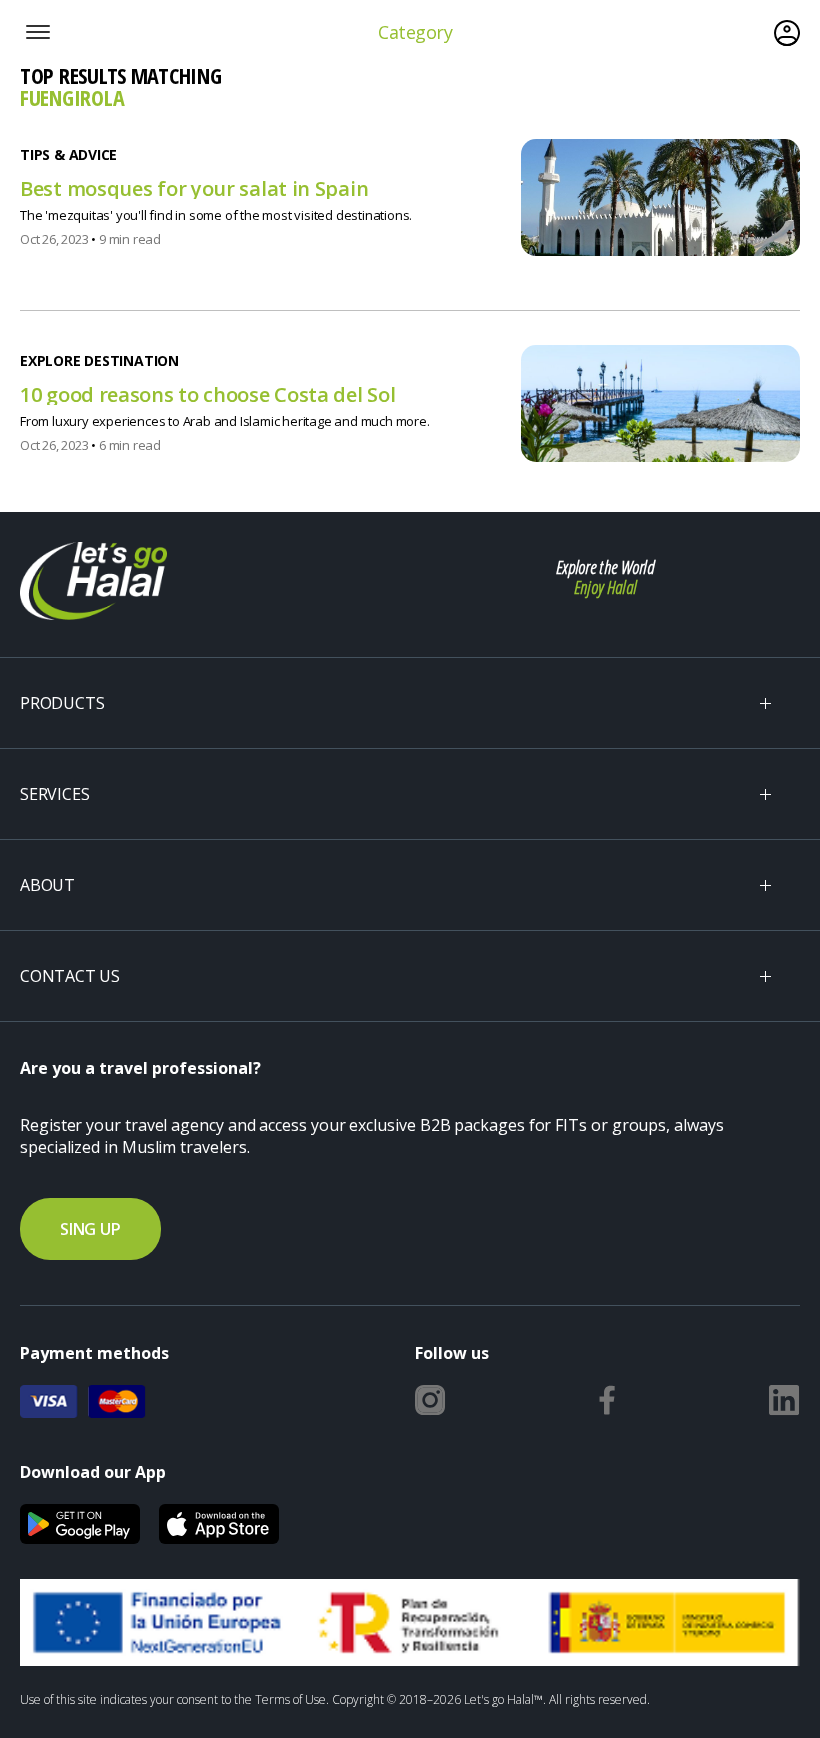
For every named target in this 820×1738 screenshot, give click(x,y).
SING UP (90, 1229)
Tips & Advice (68, 155)
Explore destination (99, 361)
